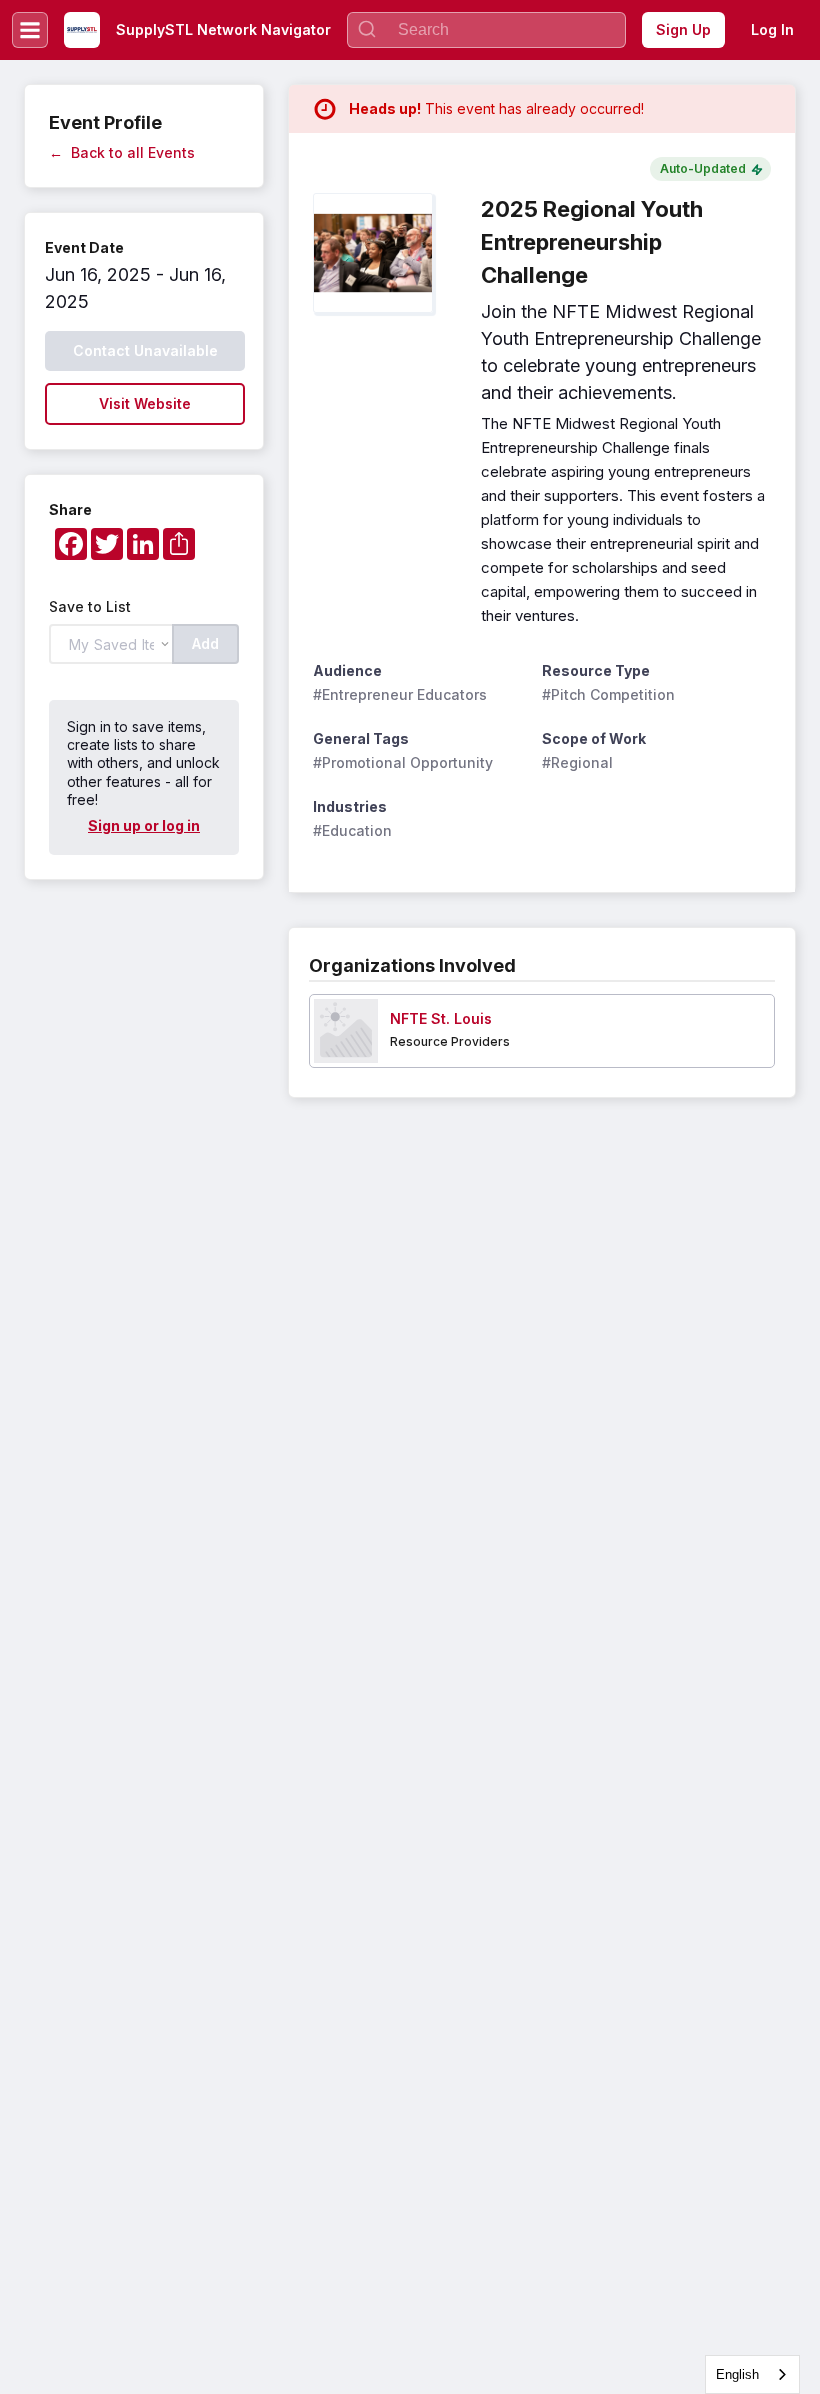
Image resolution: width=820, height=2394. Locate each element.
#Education (352, 830)
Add (205, 643)
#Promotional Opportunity (403, 762)
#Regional (577, 762)
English (737, 2374)
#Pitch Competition (608, 694)
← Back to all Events (122, 152)
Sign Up (683, 29)
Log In (772, 29)
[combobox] (752, 2374)
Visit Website (145, 403)
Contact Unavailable (145, 350)
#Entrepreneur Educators (400, 694)
